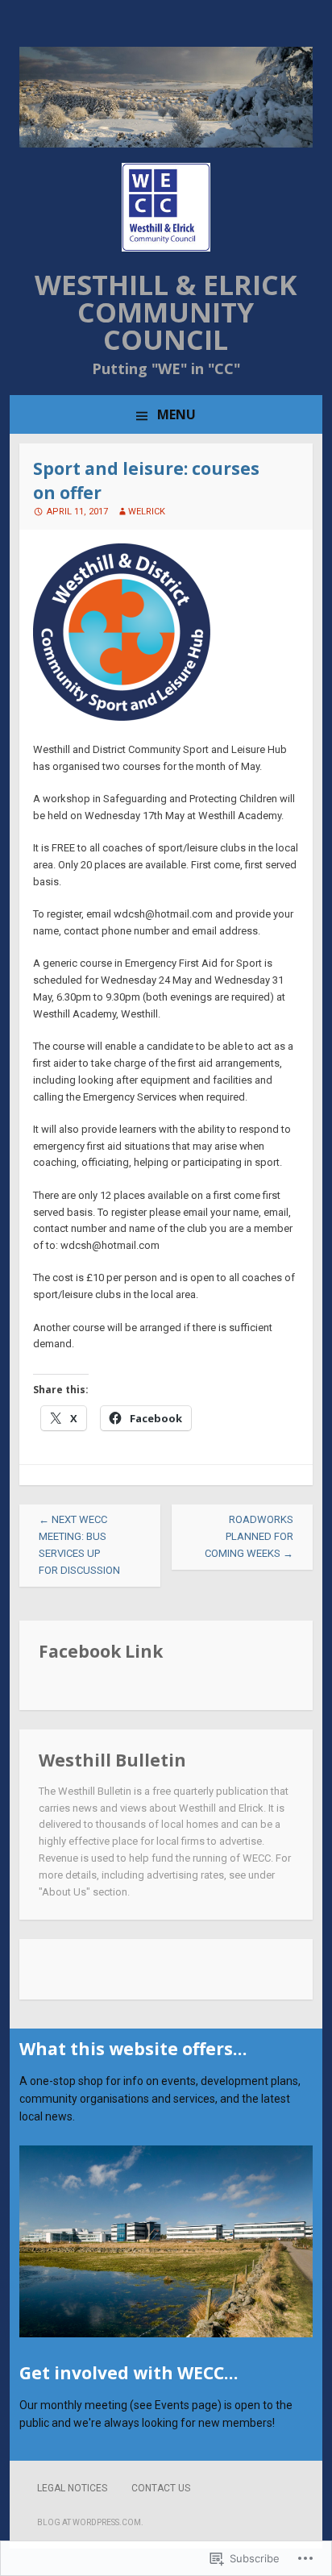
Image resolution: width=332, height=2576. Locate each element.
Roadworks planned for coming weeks (249, 1536)
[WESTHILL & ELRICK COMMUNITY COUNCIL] (166, 144)
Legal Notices (72, 2488)
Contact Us (161, 2488)
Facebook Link (101, 1651)
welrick (147, 512)
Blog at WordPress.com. (90, 2522)
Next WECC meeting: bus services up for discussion (79, 1544)
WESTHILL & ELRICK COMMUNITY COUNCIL (166, 312)
